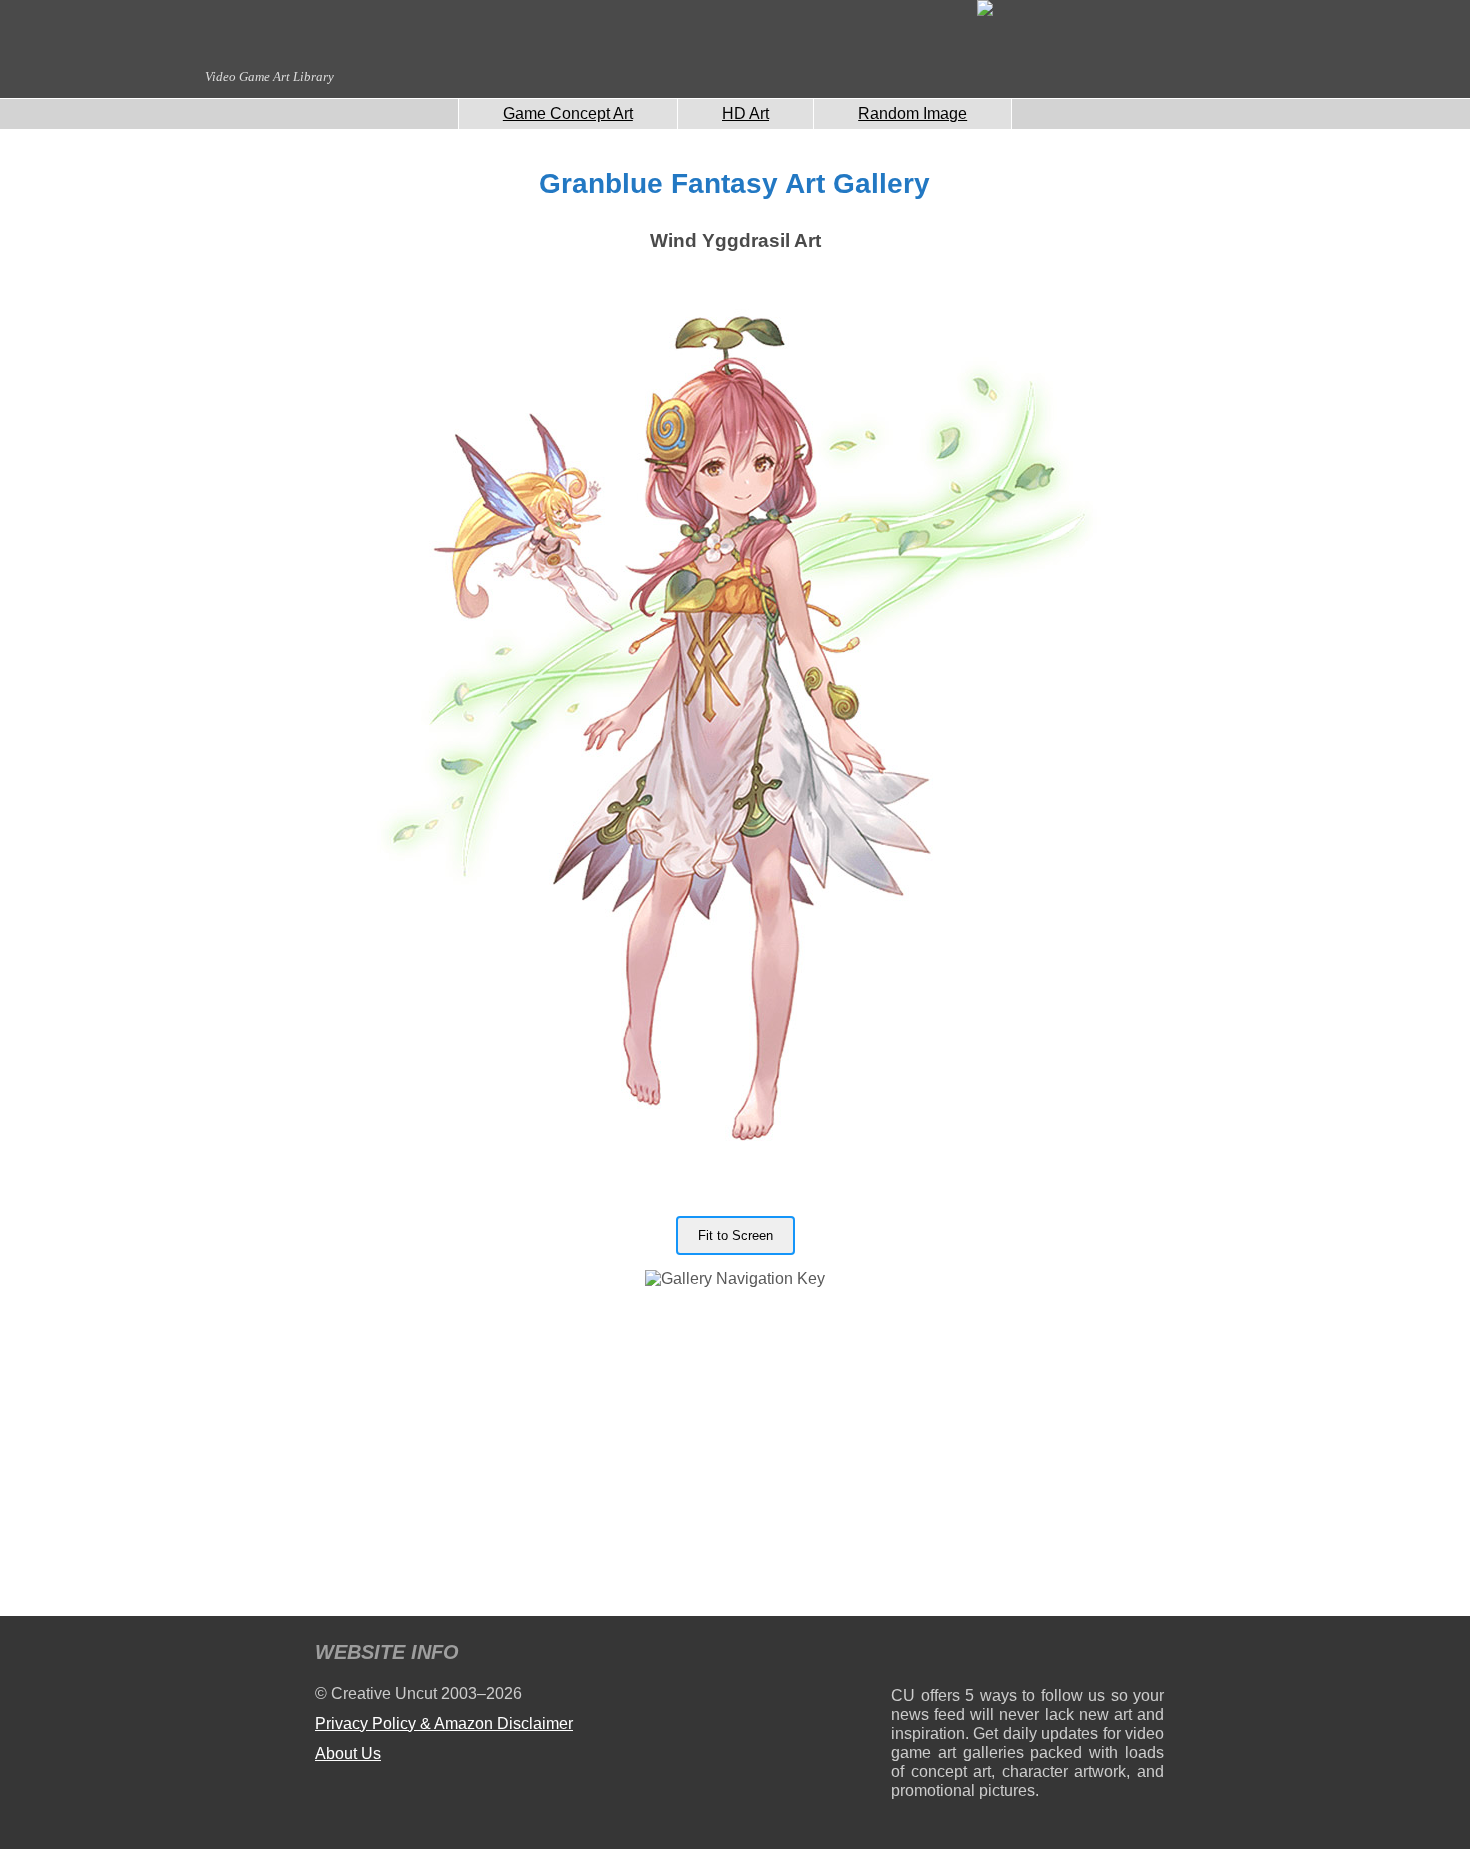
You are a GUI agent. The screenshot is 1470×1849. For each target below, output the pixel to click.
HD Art (745, 113)
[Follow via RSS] (905, 1655)
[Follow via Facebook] (1027, 1655)
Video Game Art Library (269, 76)
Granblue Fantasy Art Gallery (734, 183)
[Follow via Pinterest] (1149, 1655)
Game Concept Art (568, 113)
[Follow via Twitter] (1088, 1655)
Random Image (912, 113)
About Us (348, 1753)
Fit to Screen (735, 1235)
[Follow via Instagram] (966, 1655)
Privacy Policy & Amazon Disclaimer (444, 1723)
